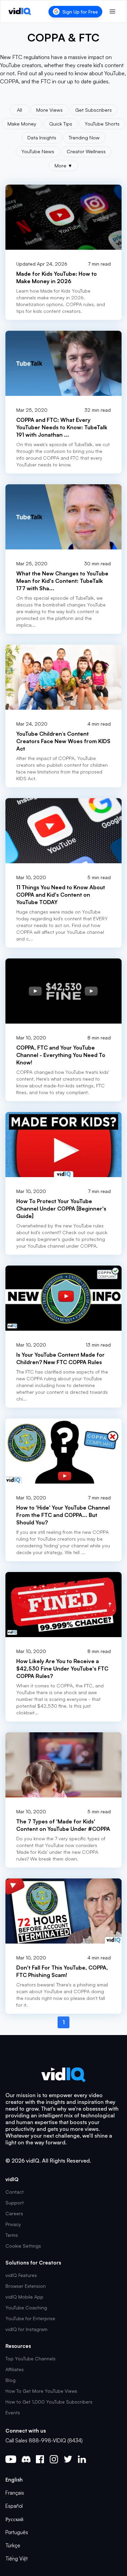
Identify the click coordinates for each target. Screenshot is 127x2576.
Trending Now (84, 137)
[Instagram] (54, 2459)
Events (13, 2412)
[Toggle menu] (112, 11)
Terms (12, 2235)
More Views (49, 110)
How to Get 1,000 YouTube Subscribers (49, 2402)
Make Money (22, 124)
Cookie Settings (23, 2246)
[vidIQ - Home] (20, 11)
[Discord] (26, 2459)
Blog (10, 2380)
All (19, 110)
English (14, 2480)
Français (15, 2493)
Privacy (13, 2224)
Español (14, 2506)
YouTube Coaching (26, 2308)
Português (17, 2532)
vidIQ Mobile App (24, 2297)
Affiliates (15, 2369)
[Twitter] (68, 2459)
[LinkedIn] (82, 2459)
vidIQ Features (21, 2275)
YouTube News (38, 151)
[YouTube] (11, 2459)
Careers (14, 2213)
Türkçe (13, 2545)
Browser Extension (26, 2286)
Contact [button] (15, 2192)
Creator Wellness (86, 151)
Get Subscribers (93, 110)
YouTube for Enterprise (30, 2318)
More (63, 165)
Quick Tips (61, 124)
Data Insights (42, 137)
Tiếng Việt (17, 2559)
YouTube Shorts (102, 124)
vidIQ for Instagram (26, 2329)
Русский (14, 2519)
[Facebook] (40, 2459)
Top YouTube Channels (30, 2358)
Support (15, 2203)
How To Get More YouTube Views (41, 2391)
